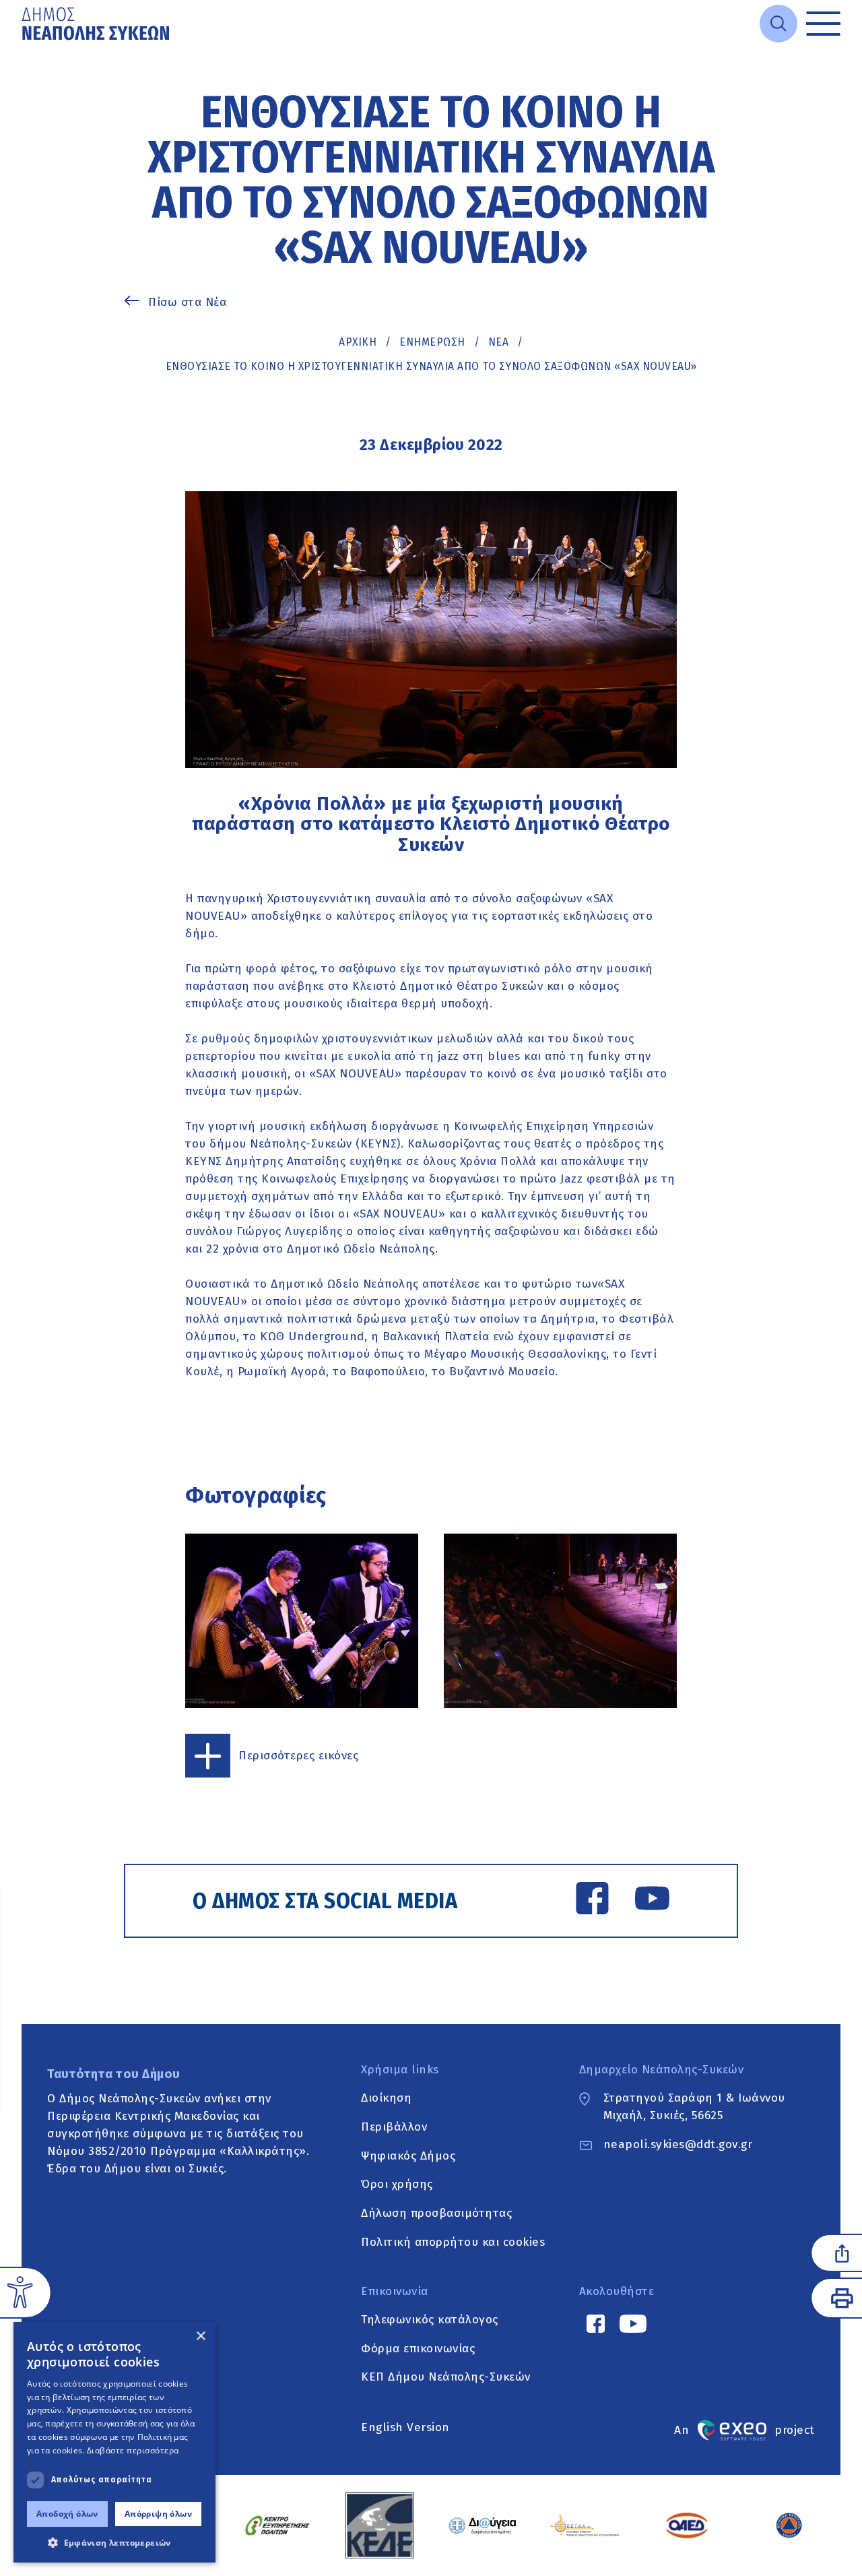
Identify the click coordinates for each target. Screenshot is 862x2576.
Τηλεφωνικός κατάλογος (430, 2320)
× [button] (200, 2336)
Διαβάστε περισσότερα (133, 2450)
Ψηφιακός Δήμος (408, 2156)
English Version (405, 2427)
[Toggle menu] (823, 24)
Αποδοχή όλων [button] (67, 2514)
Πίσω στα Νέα (187, 302)
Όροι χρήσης (397, 2185)
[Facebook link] (592, 1901)
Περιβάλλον (394, 2127)
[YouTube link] (652, 1901)
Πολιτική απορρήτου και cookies (453, 2242)
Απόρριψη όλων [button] (158, 2514)
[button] (114, 2542)
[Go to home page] (97, 24)
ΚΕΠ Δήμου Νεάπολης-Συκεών (446, 2378)
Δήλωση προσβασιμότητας (436, 2213)
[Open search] (778, 24)
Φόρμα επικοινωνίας (418, 2349)
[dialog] (114, 2442)
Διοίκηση (386, 2098)
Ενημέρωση (432, 342)
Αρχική (358, 342)
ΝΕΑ (499, 342)
